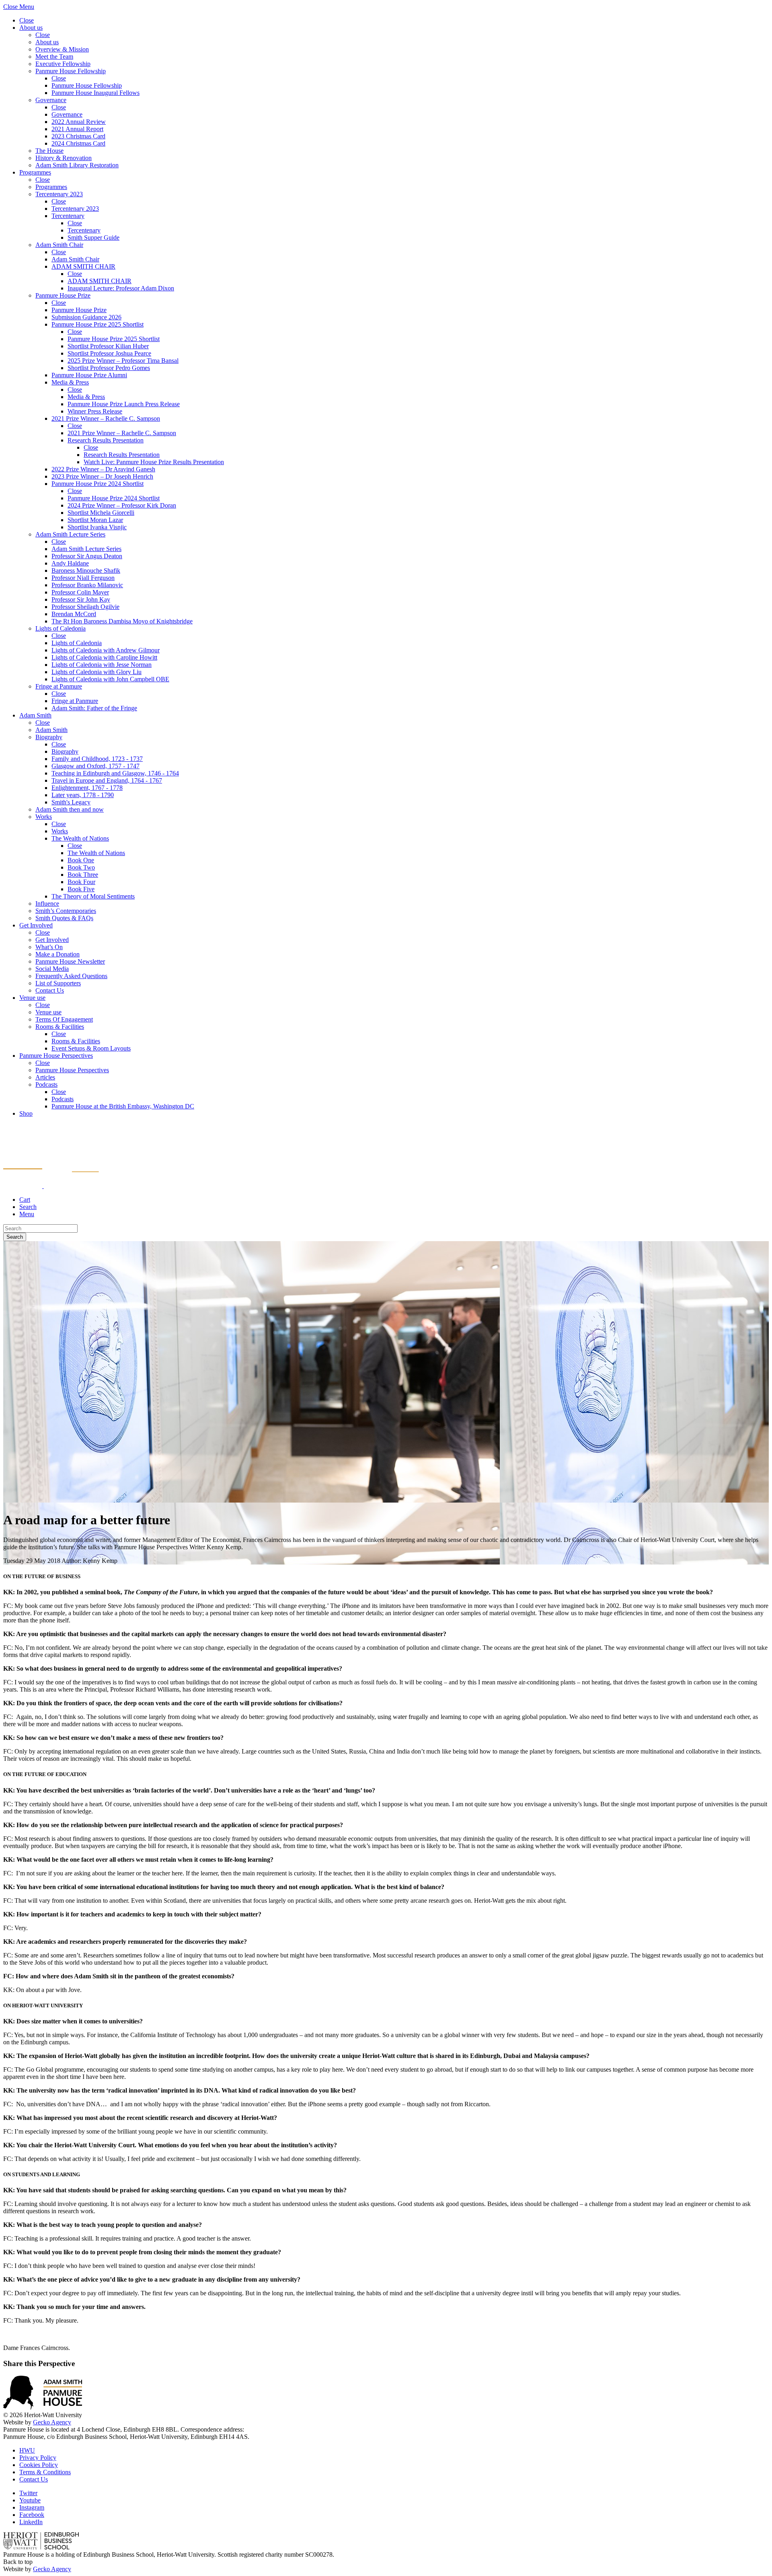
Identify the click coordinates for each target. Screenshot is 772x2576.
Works (44, 817)
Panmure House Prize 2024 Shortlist (98, 484)
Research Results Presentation (106, 440)
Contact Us (50, 990)
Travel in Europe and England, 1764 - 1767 (107, 780)
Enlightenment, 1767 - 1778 (87, 788)
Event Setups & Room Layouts (91, 1048)
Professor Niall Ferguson (83, 578)
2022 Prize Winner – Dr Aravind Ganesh (103, 469)
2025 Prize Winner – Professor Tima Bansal (123, 361)
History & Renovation (64, 158)
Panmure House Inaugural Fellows (95, 93)
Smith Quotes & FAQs (64, 918)
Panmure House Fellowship (71, 71)
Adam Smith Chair (59, 245)
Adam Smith (35, 715)
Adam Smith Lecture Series (70, 534)
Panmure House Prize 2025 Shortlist (98, 324)
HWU (27, 2450)
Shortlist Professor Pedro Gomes (109, 368)
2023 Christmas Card (78, 136)
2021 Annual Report (77, 129)
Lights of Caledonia (61, 628)
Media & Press (70, 382)
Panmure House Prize (63, 295)
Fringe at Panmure (59, 686)
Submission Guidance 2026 (86, 317)
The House (49, 151)
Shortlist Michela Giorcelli (101, 513)
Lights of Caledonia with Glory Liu (96, 672)
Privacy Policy (38, 2458)
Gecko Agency (52, 2422)
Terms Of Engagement (64, 1019)
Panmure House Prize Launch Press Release (124, 404)
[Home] (51, 1186)
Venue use (32, 998)
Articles (45, 1077)
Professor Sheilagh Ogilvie (85, 607)
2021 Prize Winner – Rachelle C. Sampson (106, 418)
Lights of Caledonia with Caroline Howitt (104, 657)
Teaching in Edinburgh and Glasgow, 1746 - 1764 (115, 773)
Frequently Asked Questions (71, 976)
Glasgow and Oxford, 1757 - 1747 (95, 766)
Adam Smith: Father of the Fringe (94, 708)
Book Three (83, 875)
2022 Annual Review (79, 122)
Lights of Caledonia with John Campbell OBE (110, 679)
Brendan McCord (74, 614)
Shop (26, 1113)
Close (27, 20)
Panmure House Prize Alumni (89, 375)
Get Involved (36, 925)
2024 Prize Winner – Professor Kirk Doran (122, 505)
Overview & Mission (62, 49)
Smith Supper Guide (93, 237)
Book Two (81, 867)
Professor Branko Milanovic (87, 585)
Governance (51, 100)
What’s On (49, 947)
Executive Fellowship (63, 64)
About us (31, 28)
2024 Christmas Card (78, 143)
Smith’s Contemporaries (66, 911)
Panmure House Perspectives (56, 1056)
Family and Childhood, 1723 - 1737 (97, 759)
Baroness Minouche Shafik (86, 571)
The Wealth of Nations (80, 838)
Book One (81, 860)
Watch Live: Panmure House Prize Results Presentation (154, 462)
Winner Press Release (95, 411)
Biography (49, 737)
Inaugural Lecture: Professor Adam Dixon (121, 288)
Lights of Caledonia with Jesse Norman (102, 665)
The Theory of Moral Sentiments (93, 896)
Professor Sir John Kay (81, 599)
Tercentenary (68, 216)
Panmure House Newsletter (70, 961)
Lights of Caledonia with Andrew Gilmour (106, 650)
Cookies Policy (39, 2465)
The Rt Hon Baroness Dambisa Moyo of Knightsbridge (122, 621)
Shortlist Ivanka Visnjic (97, 527)
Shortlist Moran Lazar (95, 520)
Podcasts (46, 1084)
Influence (47, 904)
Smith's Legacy (71, 802)
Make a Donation (57, 954)
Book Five (81, 889)
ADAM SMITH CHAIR (83, 266)
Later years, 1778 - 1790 (83, 795)
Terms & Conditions (45, 2472)
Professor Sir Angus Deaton (87, 556)
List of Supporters (58, 983)
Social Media (52, 969)
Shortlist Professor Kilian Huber (108, 346)
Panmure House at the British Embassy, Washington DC (123, 1106)
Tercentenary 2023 (59, 194)
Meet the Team (54, 57)
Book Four (81, 882)
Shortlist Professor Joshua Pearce (109, 353)
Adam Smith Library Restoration (77, 165)
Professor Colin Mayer (80, 592)
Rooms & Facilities (60, 1027)
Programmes (35, 172)
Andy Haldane (70, 563)
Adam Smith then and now (70, 809)
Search (15, 1237)
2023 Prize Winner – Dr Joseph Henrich (102, 476)
